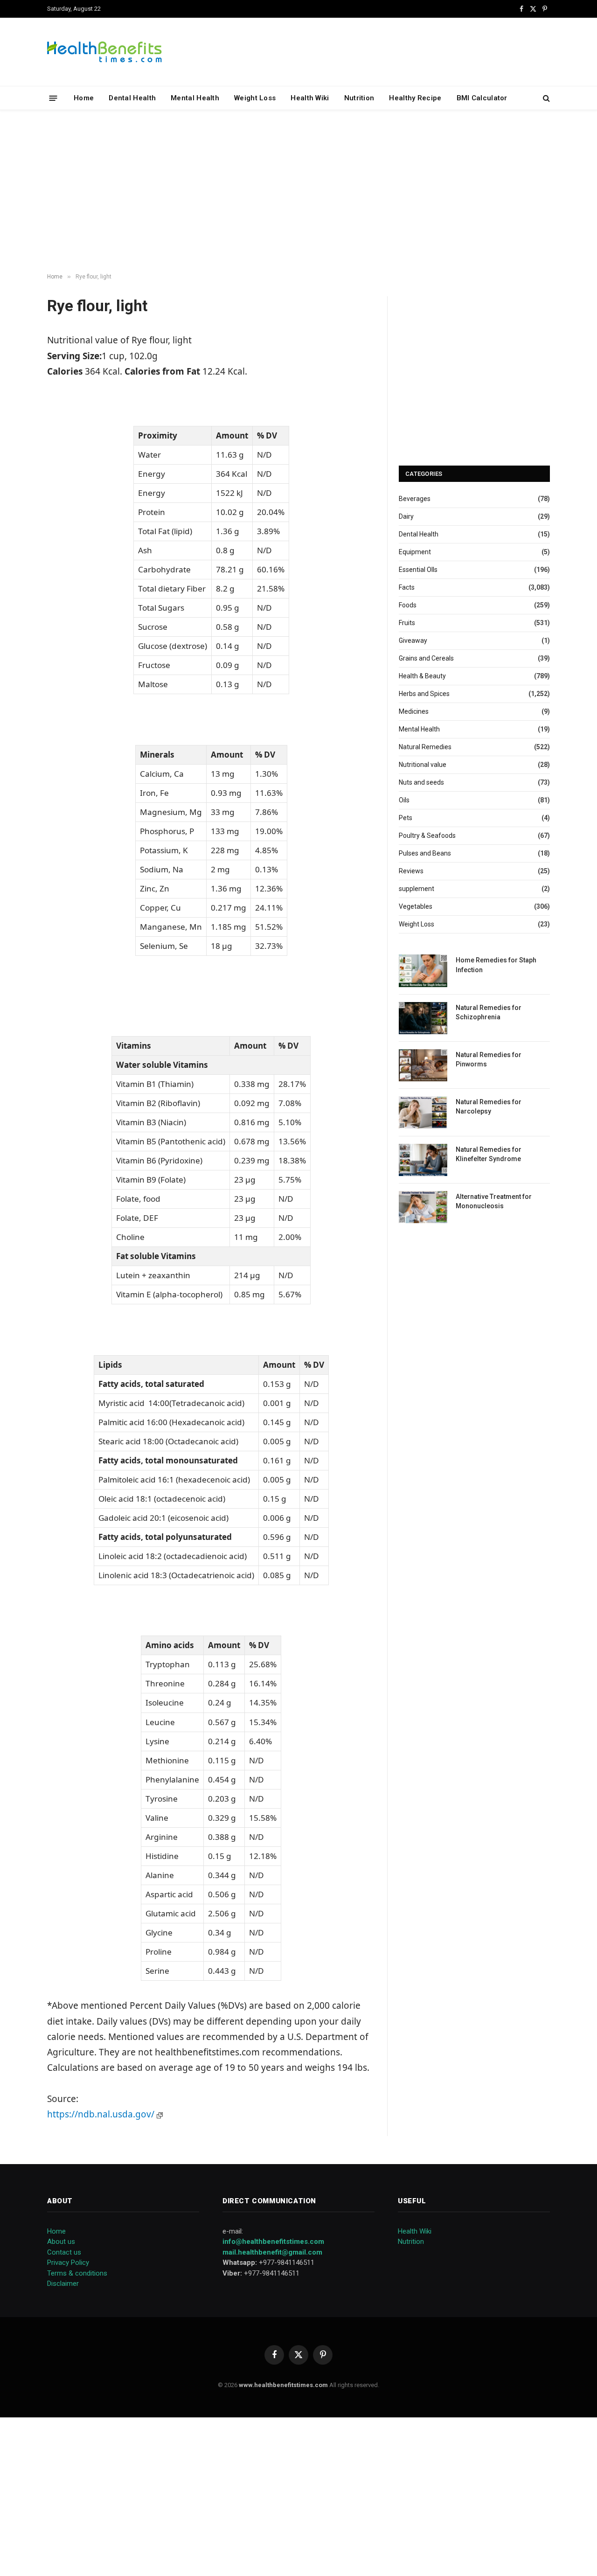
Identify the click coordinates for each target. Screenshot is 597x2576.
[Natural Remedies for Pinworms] (423, 1065)
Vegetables (416, 906)
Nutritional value (423, 765)
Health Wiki (310, 98)
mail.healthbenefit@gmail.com (272, 2252)
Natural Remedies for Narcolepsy (489, 1107)
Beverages (415, 499)
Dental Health (132, 98)
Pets (406, 818)
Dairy (406, 516)
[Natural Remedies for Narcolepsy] (423, 1112)
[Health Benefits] (104, 52)
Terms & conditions (77, 2273)
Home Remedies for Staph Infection (496, 965)
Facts (407, 587)
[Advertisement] (298, 192)
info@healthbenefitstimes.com (273, 2242)
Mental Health (195, 98)
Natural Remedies (425, 747)
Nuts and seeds (421, 782)
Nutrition (359, 98)
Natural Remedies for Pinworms (489, 1059)
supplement (417, 889)
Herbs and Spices (424, 694)
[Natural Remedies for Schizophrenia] (423, 1018)
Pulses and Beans (425, 853)
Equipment (415, 552)
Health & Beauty (422, 676)
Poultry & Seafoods (427, 835)
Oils (404, 800)
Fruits (407, 623)
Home (84, 98)
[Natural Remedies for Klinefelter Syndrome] (423, 1160)
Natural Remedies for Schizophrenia (489, 1012)
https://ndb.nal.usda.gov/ (102, 2114)
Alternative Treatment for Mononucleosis (494, 1201)
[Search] (545, 98)
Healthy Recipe (415, 98)
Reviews (411, 871)
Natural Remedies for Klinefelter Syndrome (489, 1154)
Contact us (64, 2252)
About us (61, 2242)
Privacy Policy (68, 2263)
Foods (408, 605)
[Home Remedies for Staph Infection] (423, 971)
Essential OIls (418, 570)
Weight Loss (255, 98)
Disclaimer (63, 2284)
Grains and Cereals (426, 658)
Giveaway (413, 641)
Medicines (414, 711)
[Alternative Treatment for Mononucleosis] (423, 1207)
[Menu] (53, 98)
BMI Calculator (482, 98)
